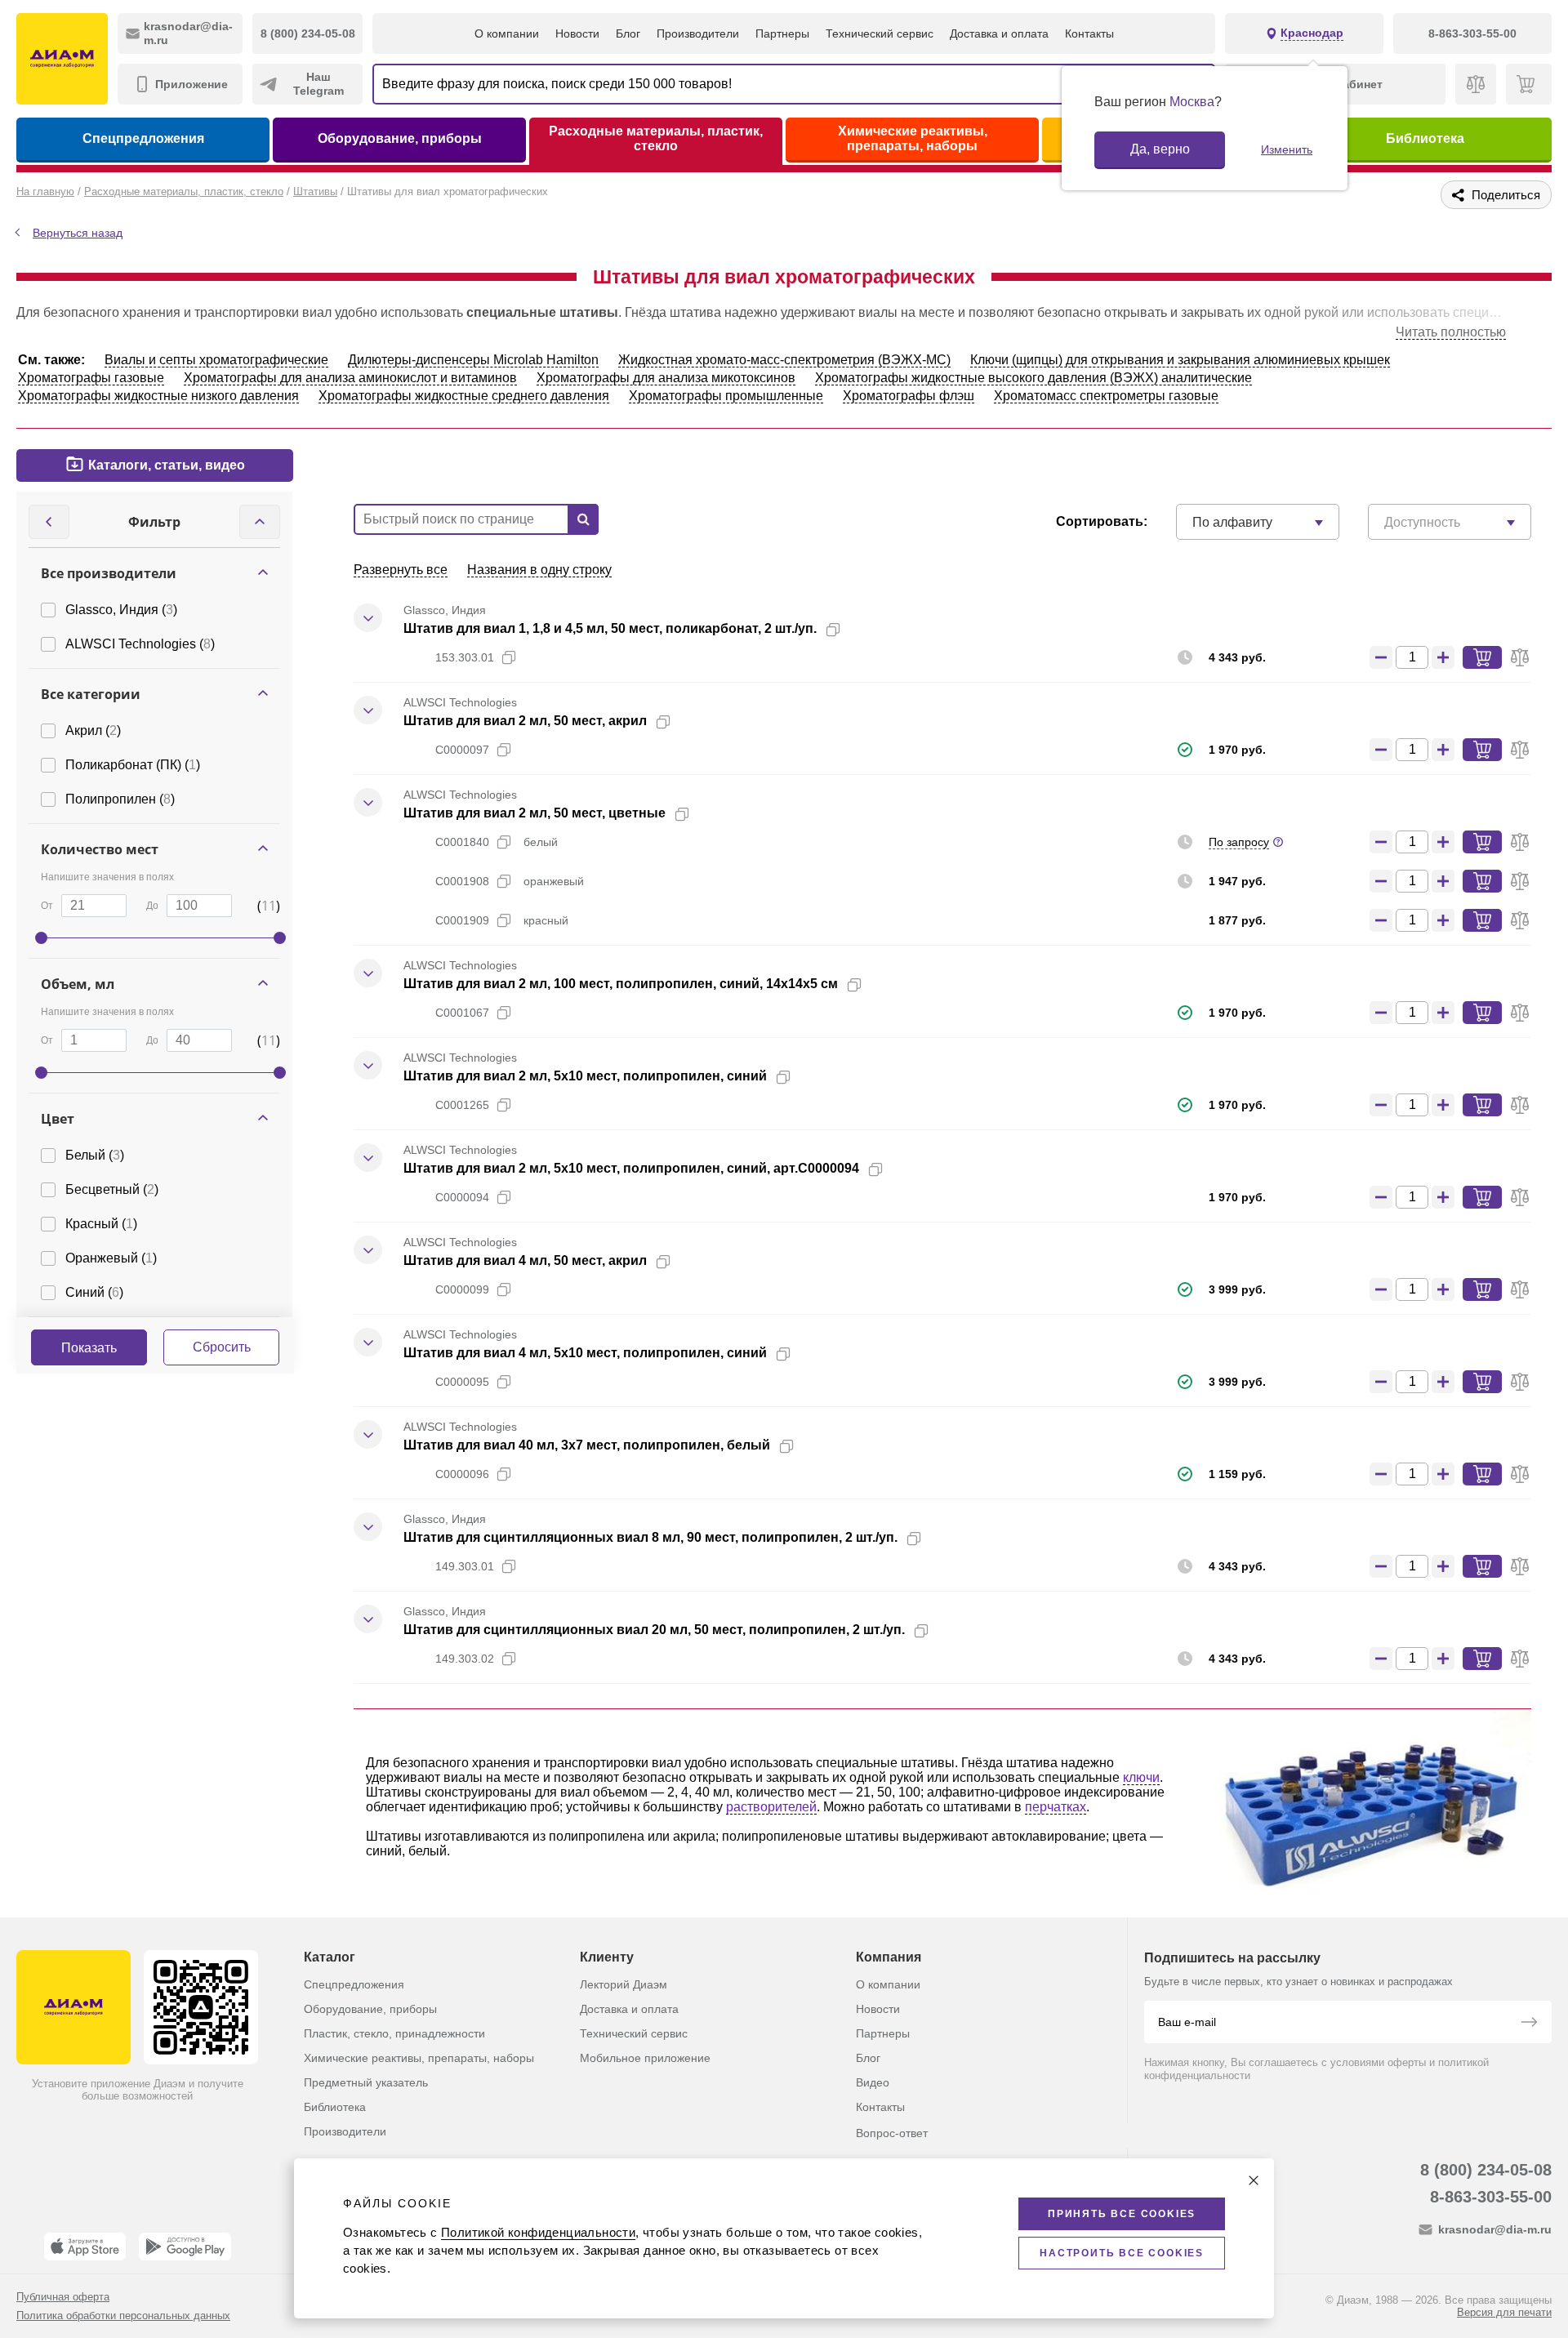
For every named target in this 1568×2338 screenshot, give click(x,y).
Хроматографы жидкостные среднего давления (464, 396)
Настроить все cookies (1122, 2253)
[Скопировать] (833, 630)
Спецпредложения (143, 138)
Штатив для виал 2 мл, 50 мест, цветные (535, 813)
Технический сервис (880, 33)
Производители (698, 33)
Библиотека (1425, 138)
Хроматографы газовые (91, 378)
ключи (1141, 1777)
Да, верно (1160, 149)
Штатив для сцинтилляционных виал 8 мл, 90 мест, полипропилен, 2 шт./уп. (650, 1537)
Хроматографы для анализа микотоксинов (666, 378)
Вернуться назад (78, 233)
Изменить (1287, 149)
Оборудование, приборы (400, 138)
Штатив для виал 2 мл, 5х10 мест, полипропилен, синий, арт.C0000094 (631, 1168)
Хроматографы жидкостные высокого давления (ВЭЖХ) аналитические (1033, 378)
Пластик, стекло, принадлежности (394, 2033)
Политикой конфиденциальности (538, 2232)
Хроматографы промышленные (726, 396)
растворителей (771, 1807)
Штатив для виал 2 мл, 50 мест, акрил (525, 721)
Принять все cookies (1122, 2214)
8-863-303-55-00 (1491, 2197)
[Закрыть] (1254, 2180)
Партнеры (782, 33)
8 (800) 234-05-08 (1486, 2170)
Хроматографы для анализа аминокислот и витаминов (350, 378)
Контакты (1089, 33)
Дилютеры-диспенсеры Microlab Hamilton (473, 360)
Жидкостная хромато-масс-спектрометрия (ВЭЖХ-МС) (784, 360)
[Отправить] (1529, 2024)
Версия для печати (1504, 2312)
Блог (628, 33)
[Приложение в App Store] (85, 2247)
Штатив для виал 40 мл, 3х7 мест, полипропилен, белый (587, 1445)
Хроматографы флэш (909, 396)
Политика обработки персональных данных (123, 2316)
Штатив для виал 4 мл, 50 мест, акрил (525, 1260)
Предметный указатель (366, 2082)
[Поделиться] (859, 630)
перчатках (1056, 1807)
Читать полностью (1451, 332)
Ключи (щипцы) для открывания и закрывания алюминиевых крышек (1180, 360)
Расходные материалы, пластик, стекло (656, 138)
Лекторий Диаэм (624, 1984)
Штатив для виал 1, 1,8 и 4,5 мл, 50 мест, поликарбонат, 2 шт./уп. (610, 628)
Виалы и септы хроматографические (216, 360)
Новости (577, 33)
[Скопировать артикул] (509, 657)
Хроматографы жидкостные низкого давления (158, 396)
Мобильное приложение (645, 2058)
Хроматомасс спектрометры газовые (1106, 396)
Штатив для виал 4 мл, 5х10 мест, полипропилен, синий (585, 1353)
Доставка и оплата (999, 33)
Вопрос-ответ (892, 2133)
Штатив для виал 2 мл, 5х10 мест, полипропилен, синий (585, 1076)
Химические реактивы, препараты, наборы (913, 138)
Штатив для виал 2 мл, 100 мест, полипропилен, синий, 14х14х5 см (621, 984)
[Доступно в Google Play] (185, 2247)
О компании (507, 33)
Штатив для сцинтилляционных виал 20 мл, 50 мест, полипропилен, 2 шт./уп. (654, 1630)
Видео (873, 2082)
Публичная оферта (63, 2297)
